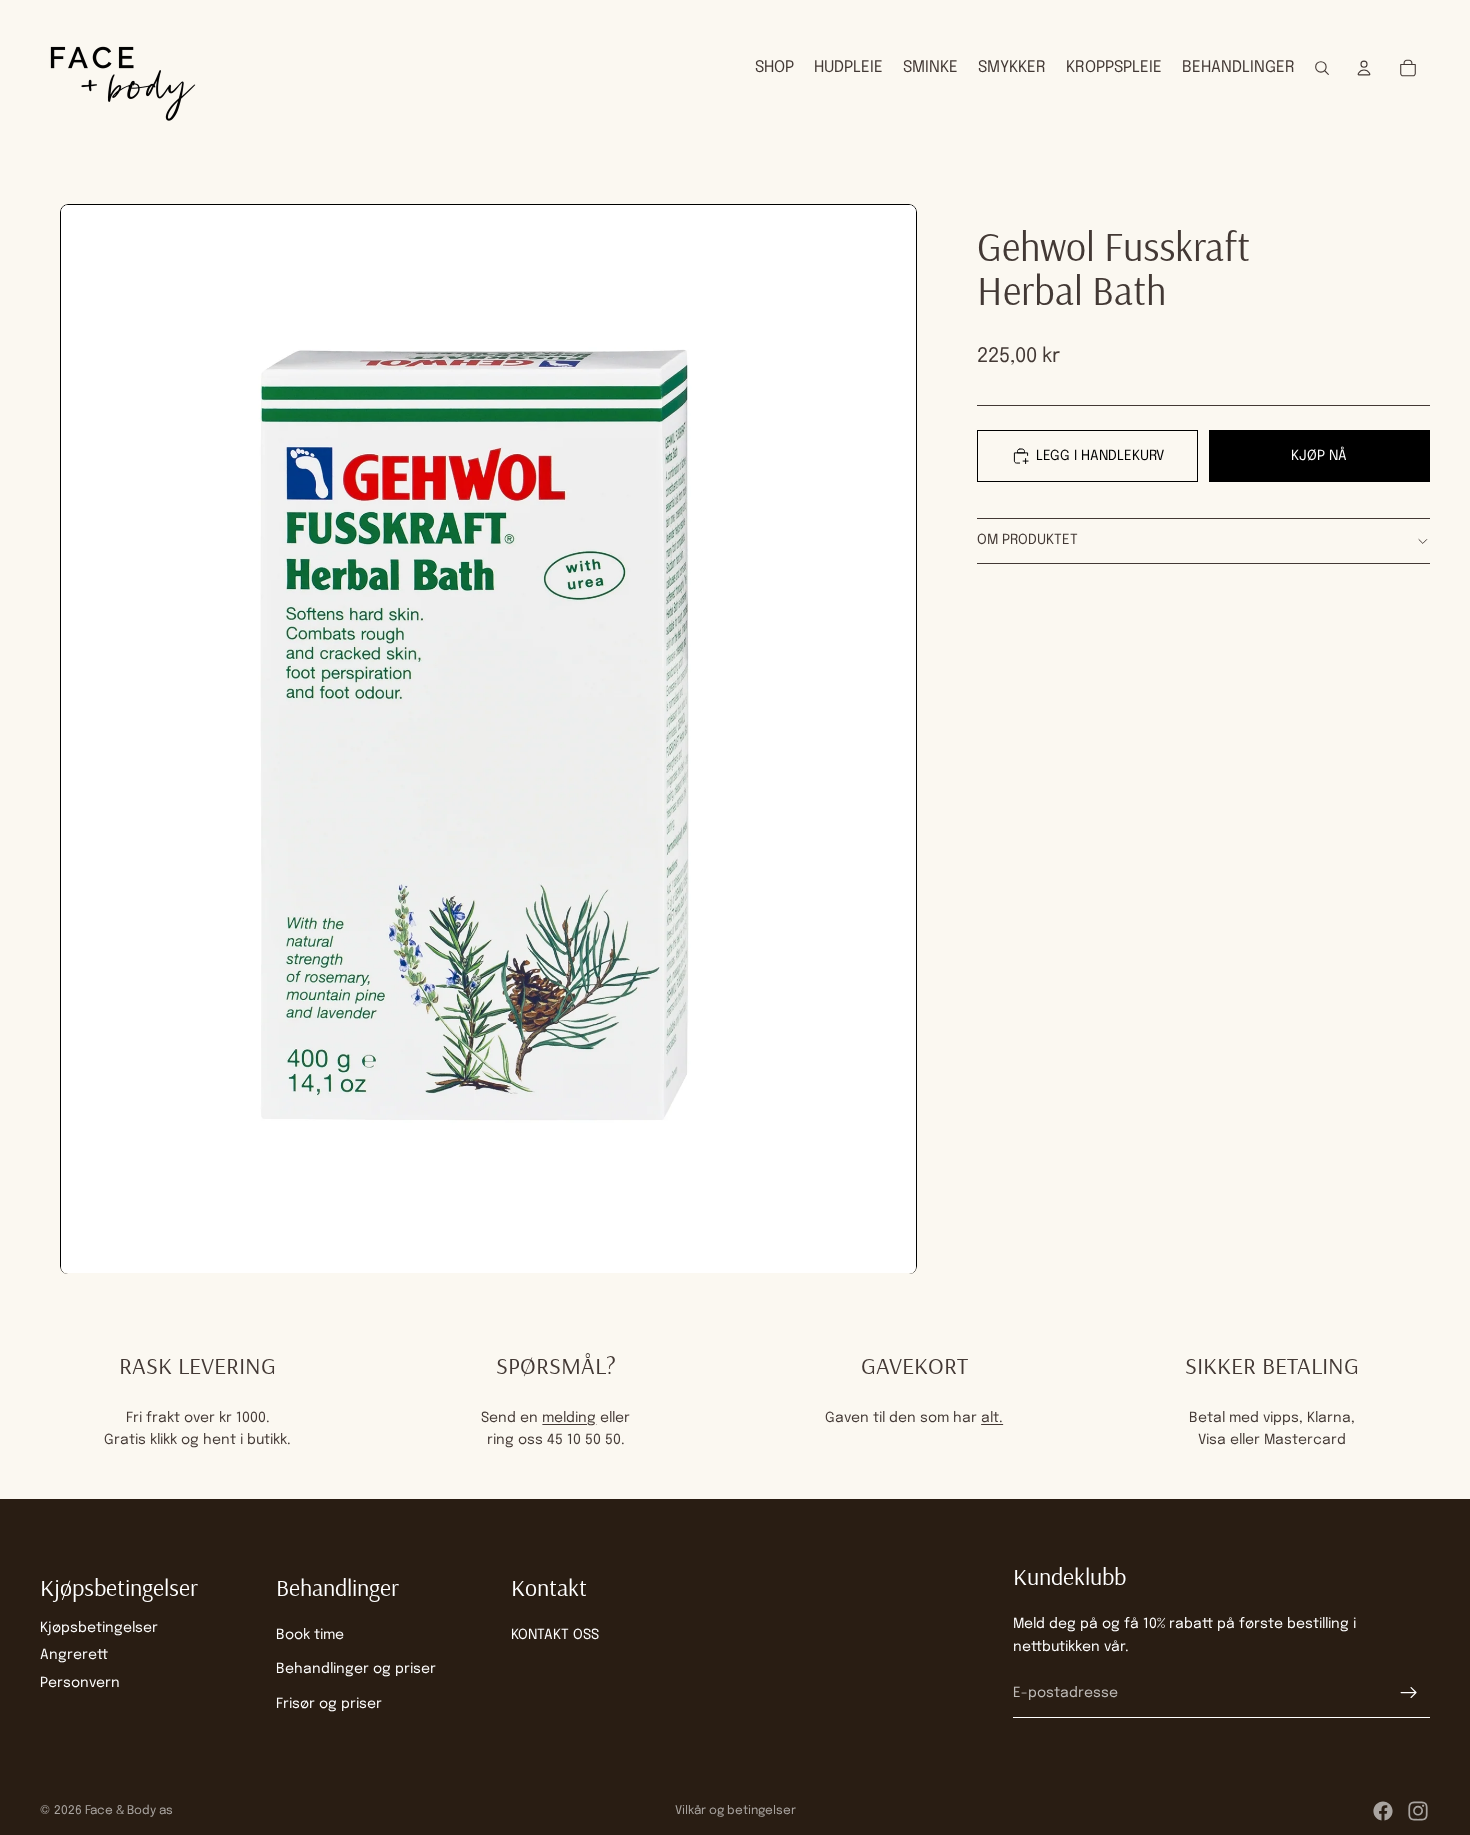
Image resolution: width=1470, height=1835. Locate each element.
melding (569, 1418)
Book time (310, 1635)
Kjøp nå (1319, 455)
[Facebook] (1383, 1811)
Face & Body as (129, 1811)
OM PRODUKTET (1027, 540)
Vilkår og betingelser (735, 1811)
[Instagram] (1418, 1811)
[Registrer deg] (1409, 1694)
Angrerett (74, 1656)
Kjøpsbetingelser (99, 1628)
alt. (992, 1418)
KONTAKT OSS (555, 1635)
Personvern (80, 1683)
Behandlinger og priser (356, 1670)
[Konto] (1364, 68)
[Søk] (1322, 68)
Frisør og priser (329, 1704)
